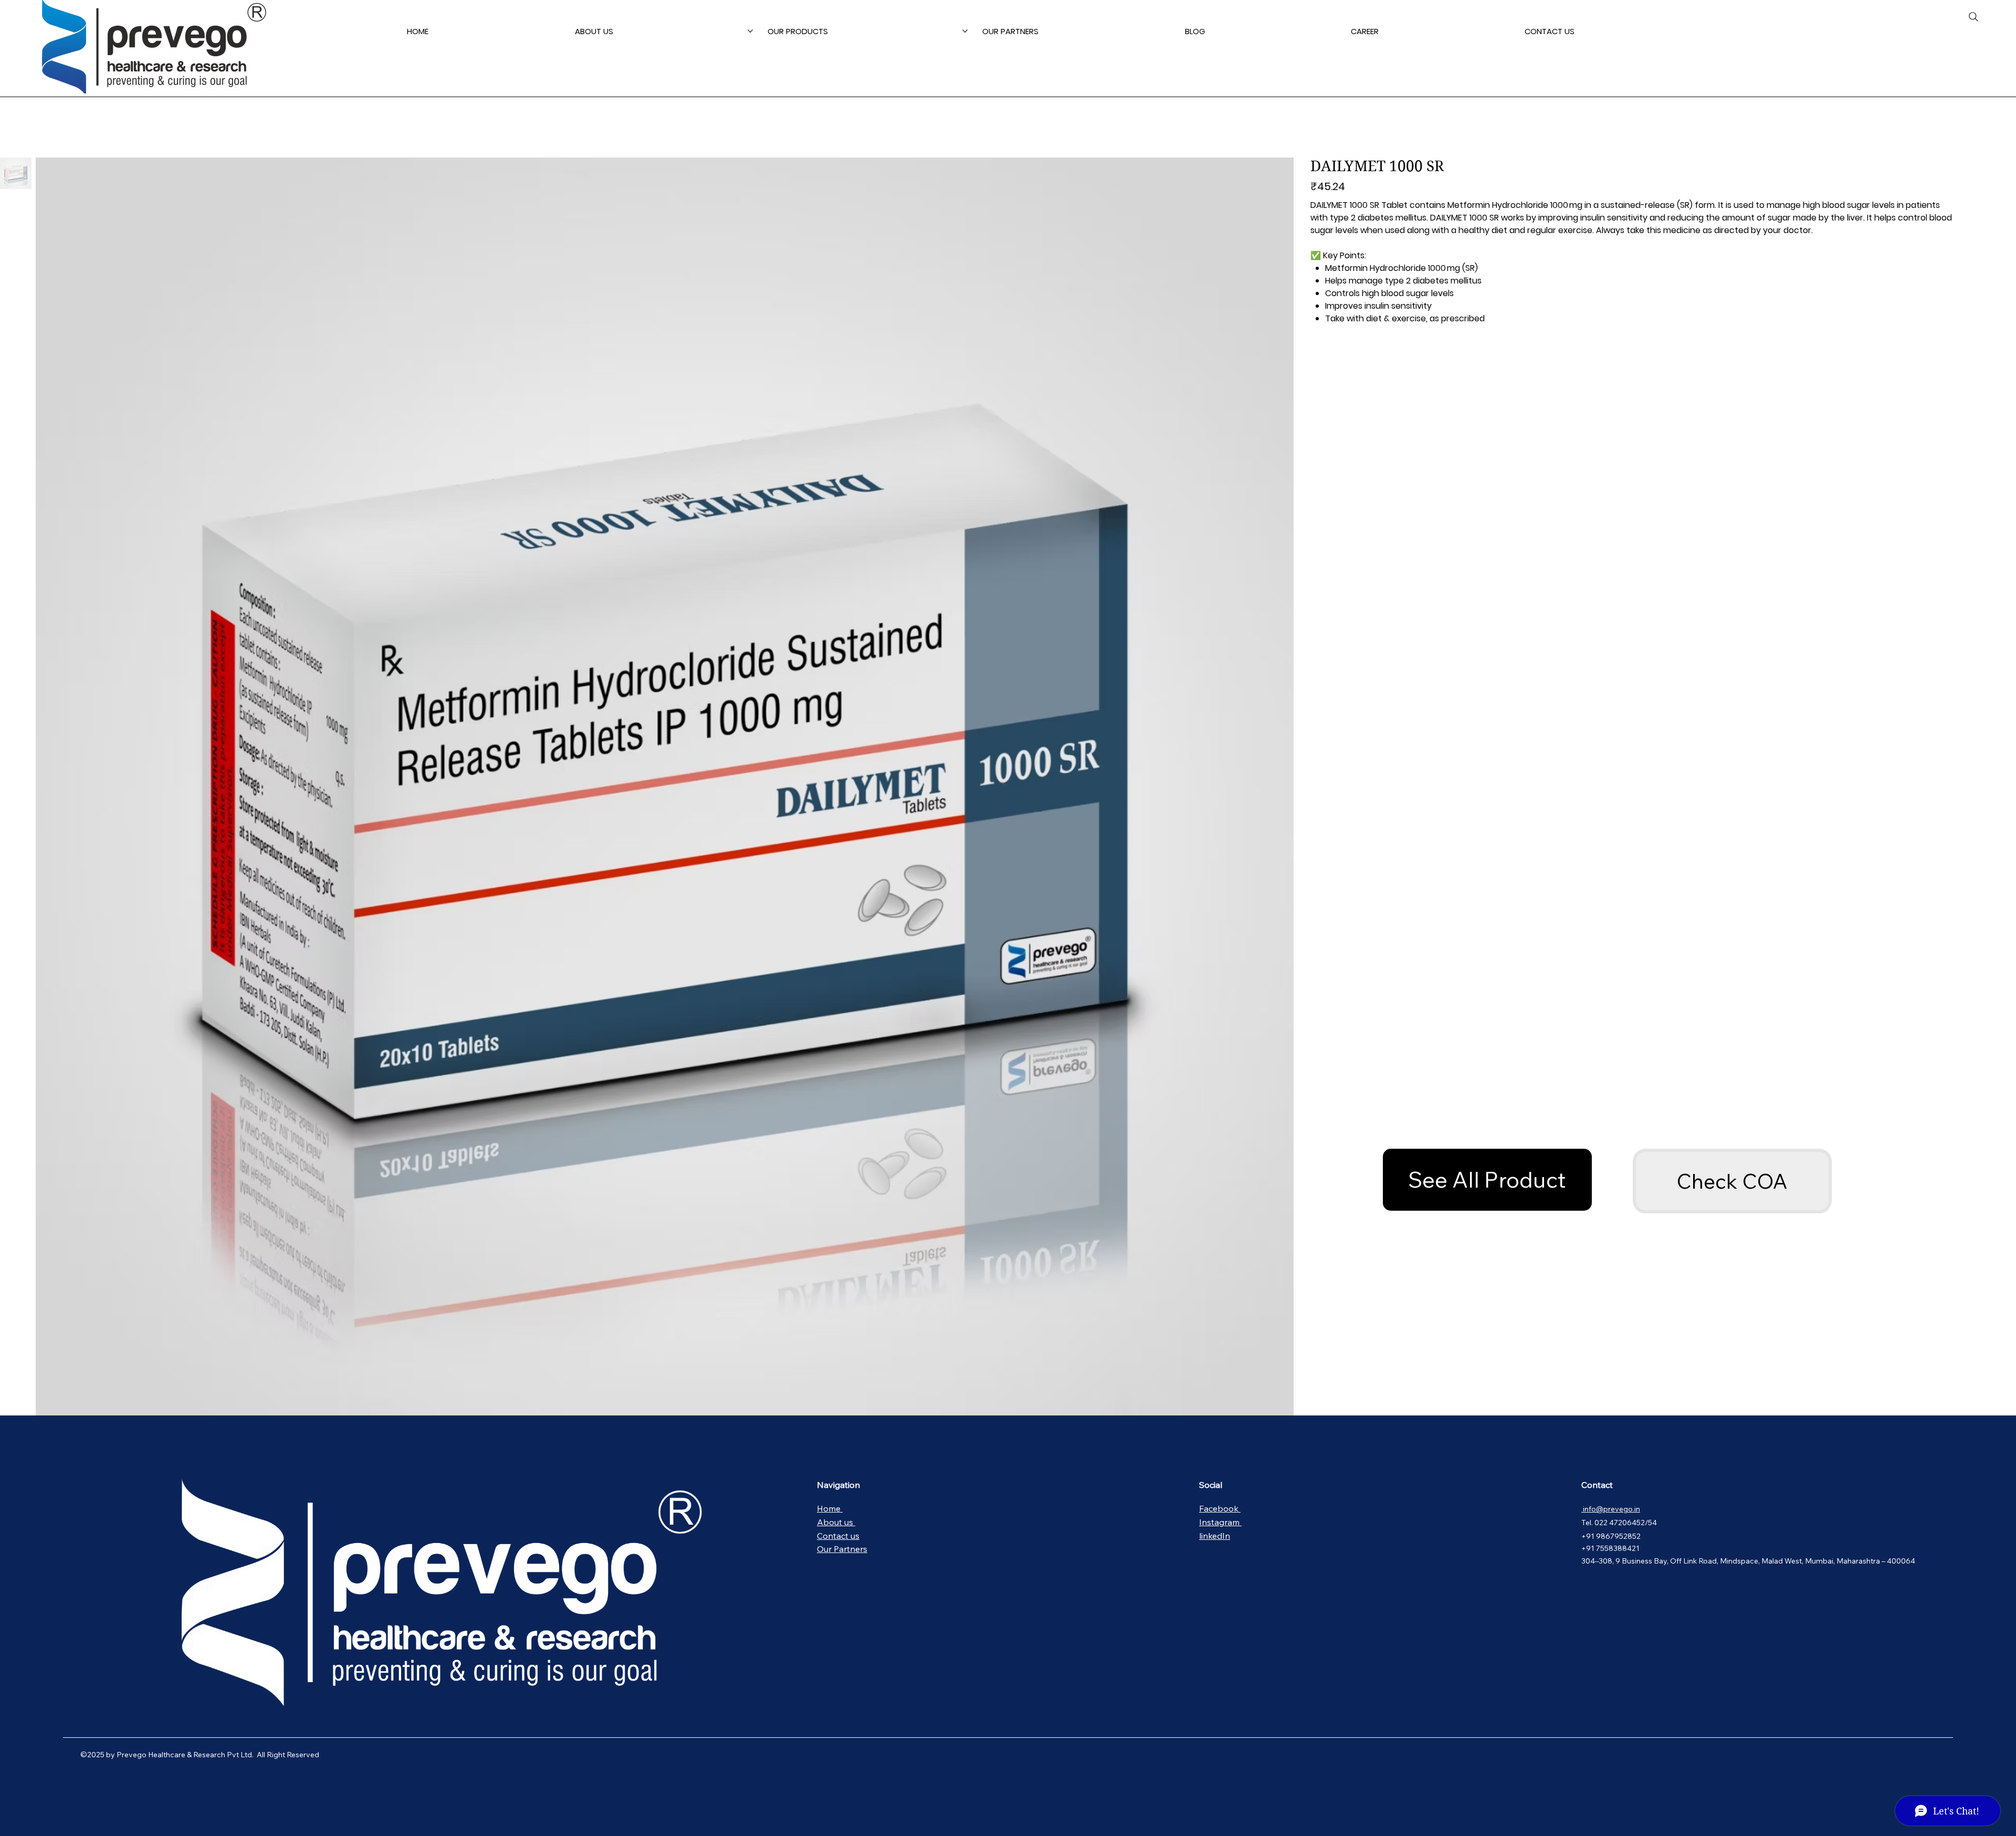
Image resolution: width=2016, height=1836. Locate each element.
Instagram (1220, 1522)
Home (830, 1508)
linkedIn (1215, 1536)
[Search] (1973, 17)
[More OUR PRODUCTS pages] (965, 31)
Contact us (838, 1536)
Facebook (1220, 1508)
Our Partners (842, 1549)
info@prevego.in (1611, 1509)
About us (836, 1522)
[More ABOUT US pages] (750, 31)
